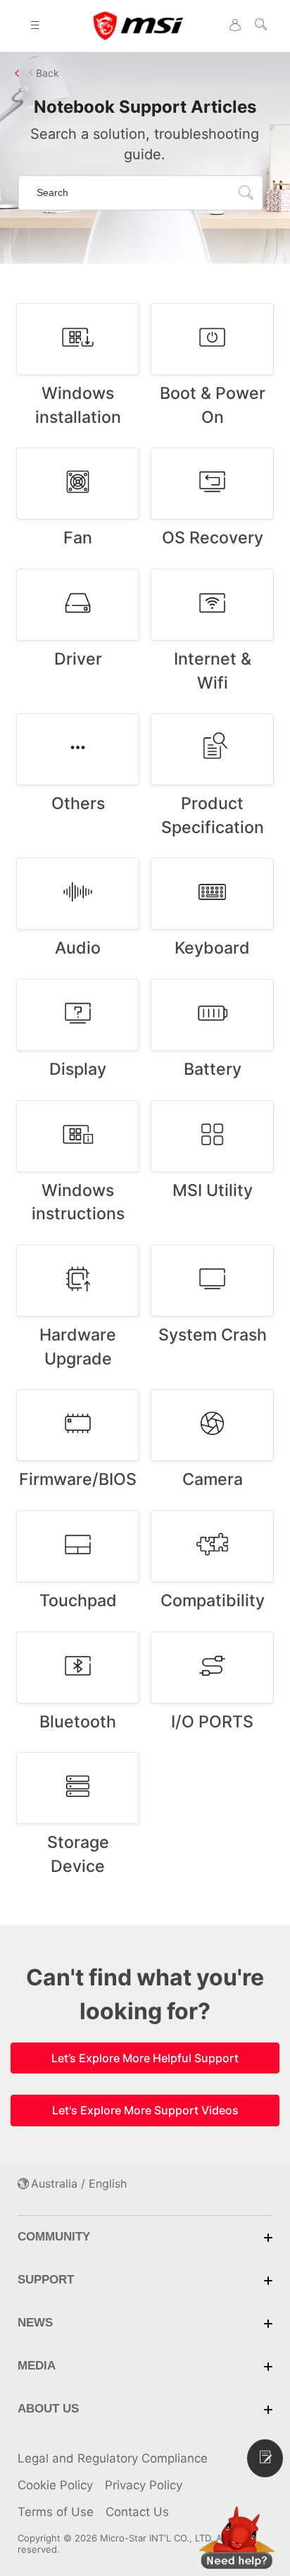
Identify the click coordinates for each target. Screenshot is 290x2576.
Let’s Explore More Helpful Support (145, 2058)
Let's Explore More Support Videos (145, 2110)
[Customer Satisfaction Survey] (265, 2458)
